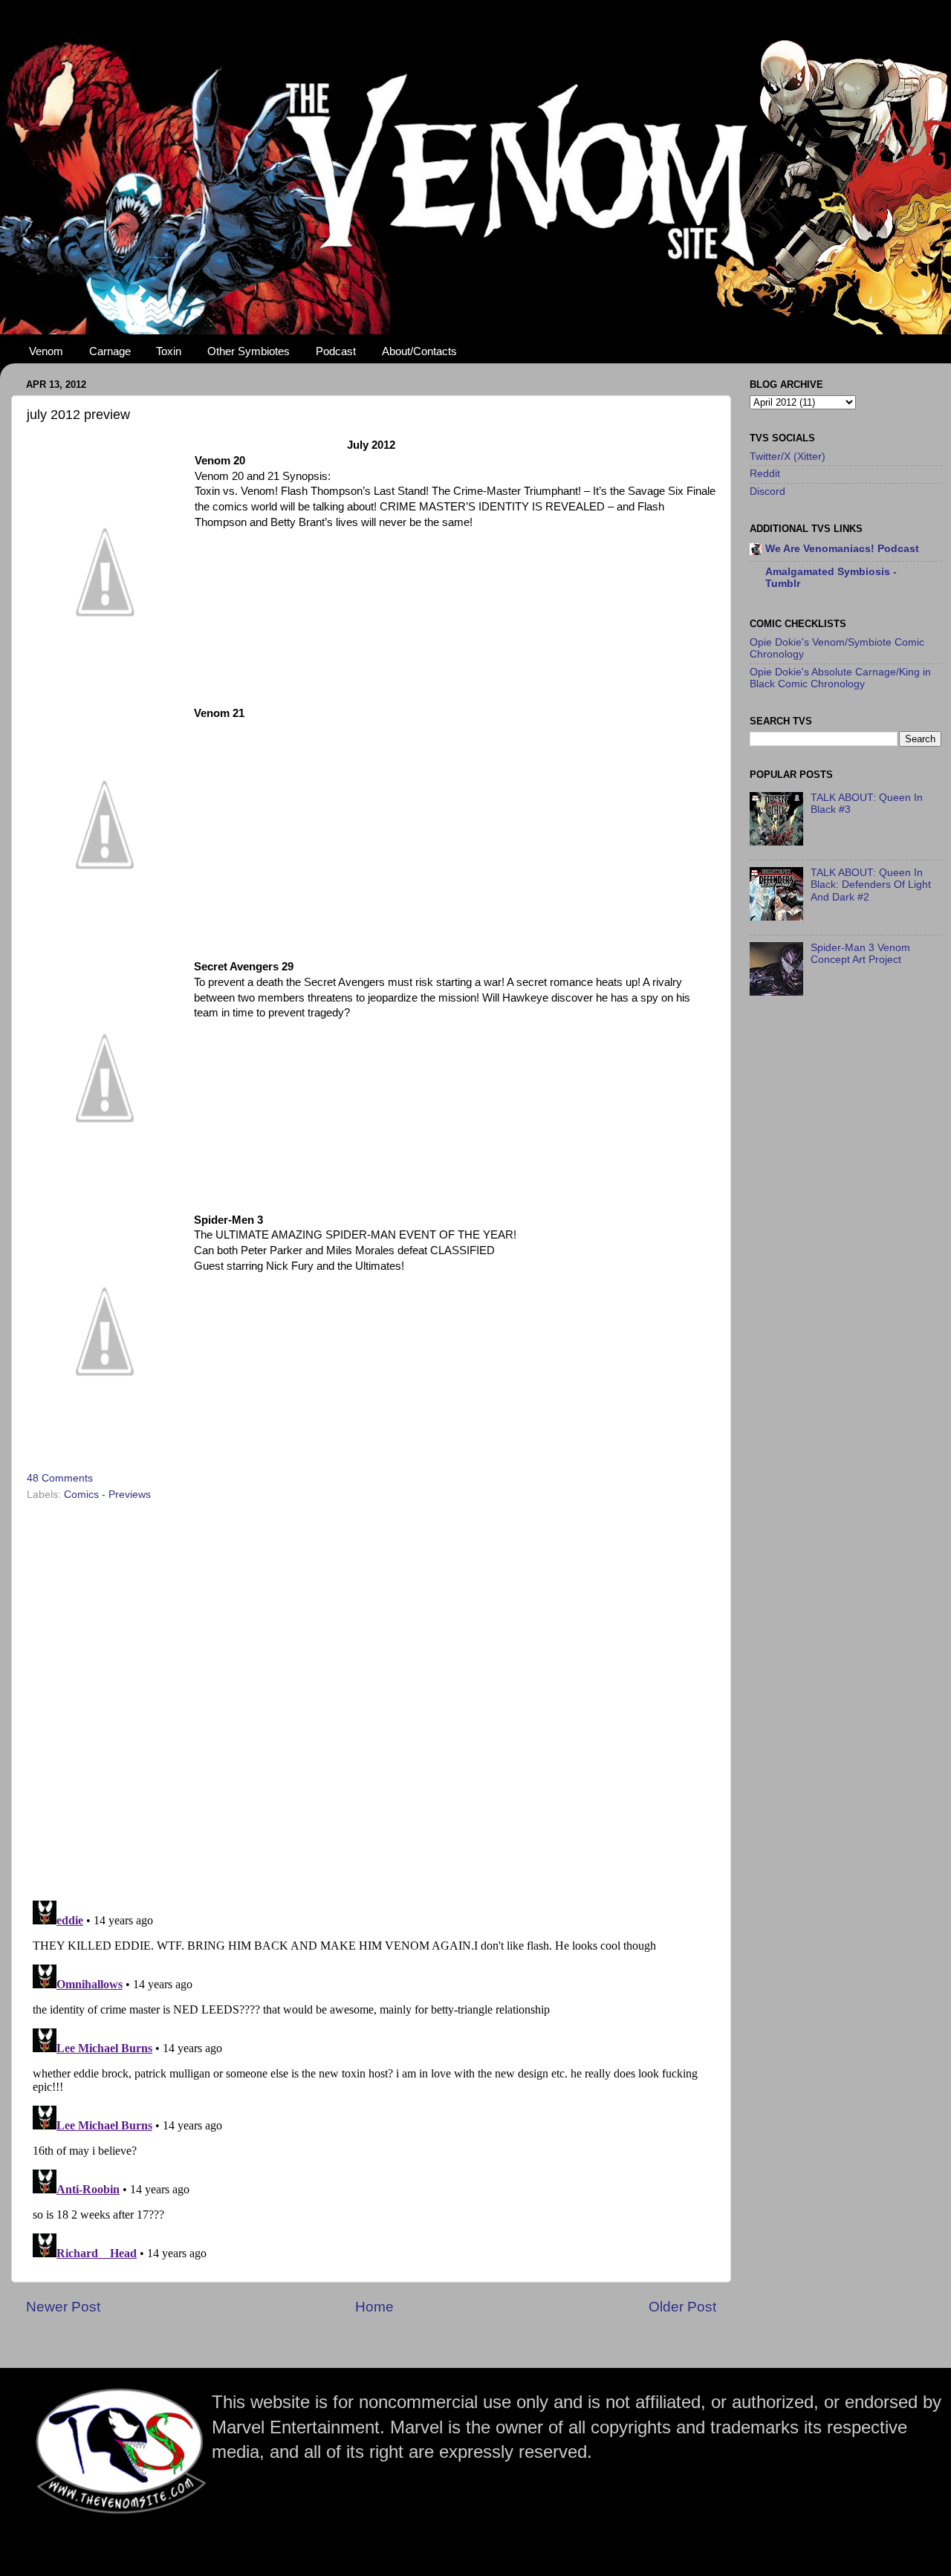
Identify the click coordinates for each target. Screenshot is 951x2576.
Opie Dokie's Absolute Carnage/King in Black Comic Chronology (840, 678)
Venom (46, 351)
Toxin (169, 351)
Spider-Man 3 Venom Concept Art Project (860, 954)
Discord (767, 491)
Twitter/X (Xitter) (788, 457)
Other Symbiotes (249, 351)
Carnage (110, 351)
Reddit (765, 474)
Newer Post (63, 2307)
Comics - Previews (107, 1495)
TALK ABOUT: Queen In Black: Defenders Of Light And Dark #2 (871, 885)
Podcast (336, 351)
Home (374, 2307)
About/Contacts (419, 351)
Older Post (682, 2307)
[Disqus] (371, 1696)
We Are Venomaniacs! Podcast (842, 549)
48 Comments (60, 1478)
